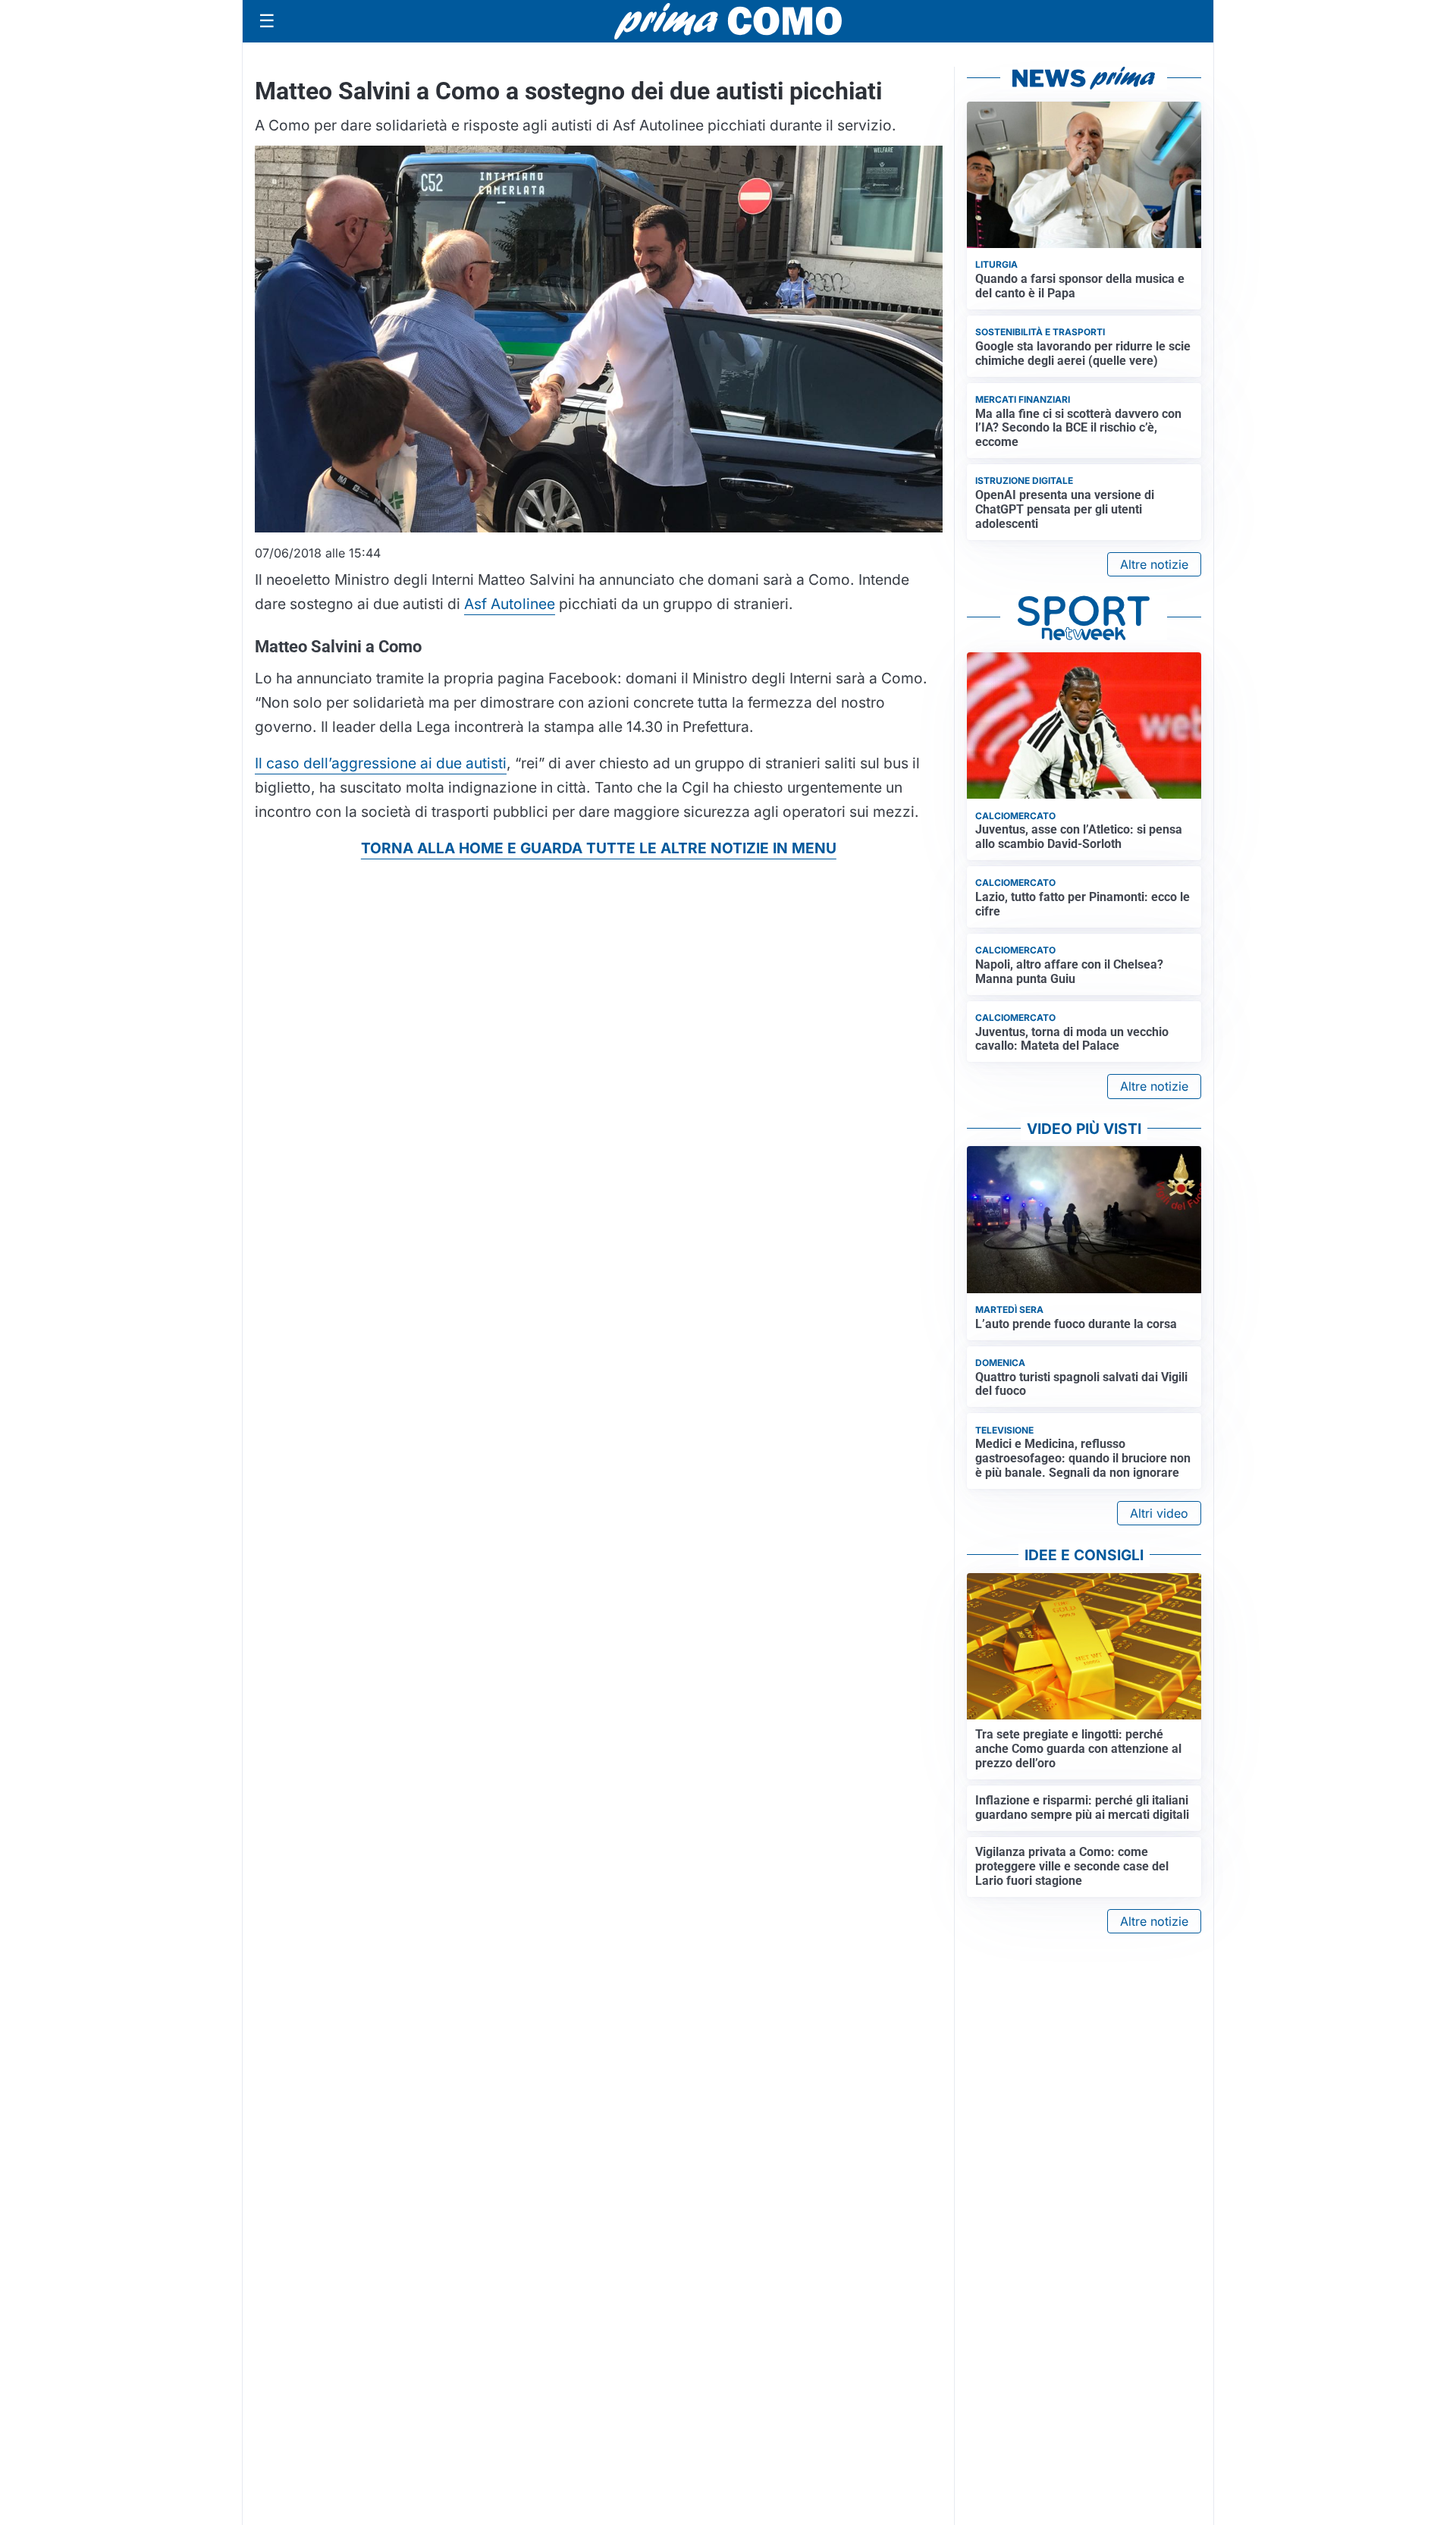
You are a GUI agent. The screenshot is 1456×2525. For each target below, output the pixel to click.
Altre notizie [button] (1154, 564)
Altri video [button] (1159, 1513)
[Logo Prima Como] (728, 21)
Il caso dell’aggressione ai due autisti (381, 763)
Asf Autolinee (510, 604)
